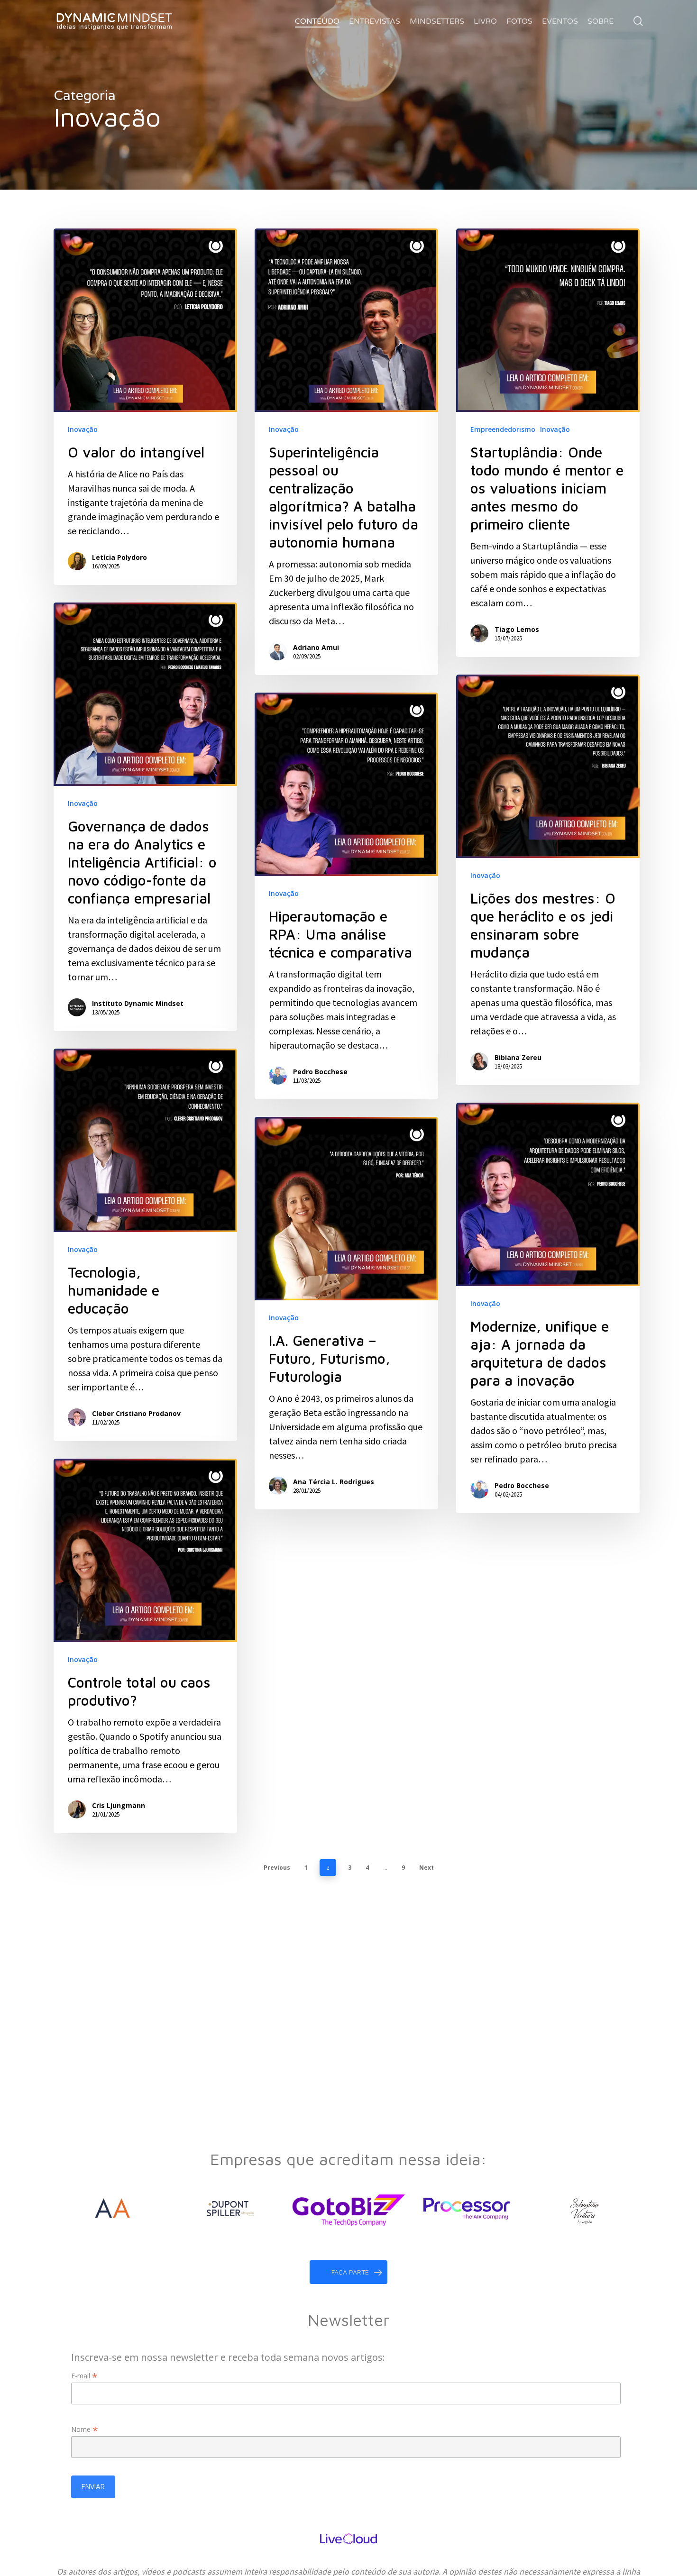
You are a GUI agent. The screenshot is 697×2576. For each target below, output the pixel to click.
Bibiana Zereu (518, 1057)
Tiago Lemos (517, 629)
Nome (85, 2429)
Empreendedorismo (503, 429)
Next (426, 1868)
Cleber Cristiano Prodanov (136, 1413)
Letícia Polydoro (119, 557)
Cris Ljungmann (119, 1805)
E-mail (84, 2376)
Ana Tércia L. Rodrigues (334, 1482)
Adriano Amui (316, 647)
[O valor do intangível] (145, 407)
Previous (277, 1868)
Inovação (83, 429)
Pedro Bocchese (320, 1072)
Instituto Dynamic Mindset (138, 1003)
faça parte (350, 2272)
